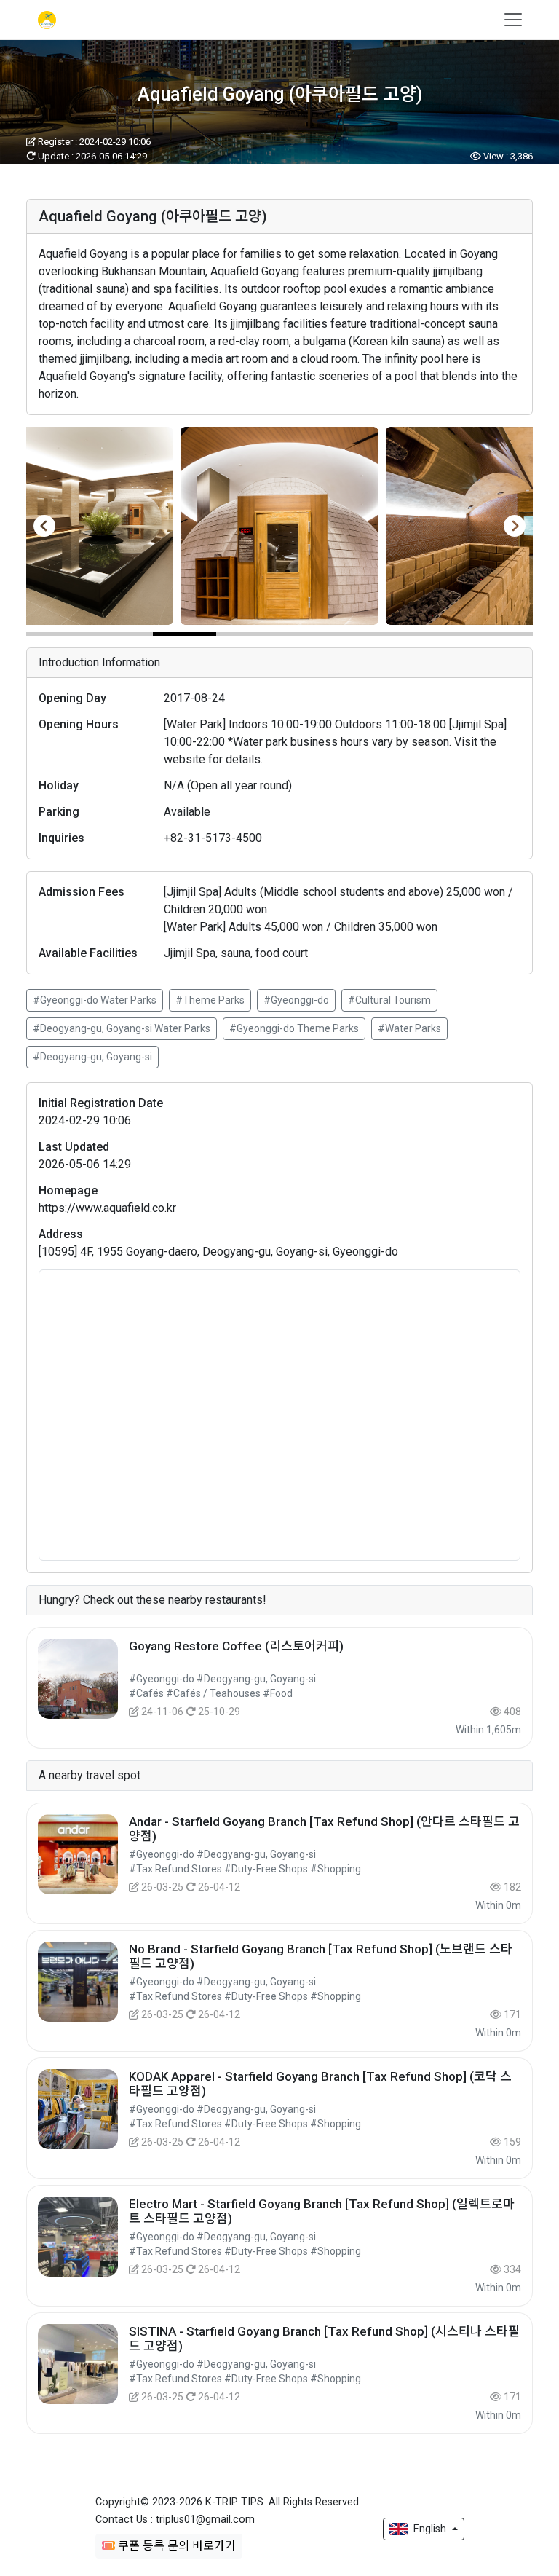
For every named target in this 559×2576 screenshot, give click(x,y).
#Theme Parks (210, 1000)
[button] (58, 634)
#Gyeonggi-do (296, 1000)
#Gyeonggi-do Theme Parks (294, 1028)
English (430, 2529)
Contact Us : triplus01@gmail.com (175, 2520)
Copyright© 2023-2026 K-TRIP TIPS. (228, 2502)
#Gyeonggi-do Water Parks (95, 1000)
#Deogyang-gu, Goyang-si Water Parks (122, 1028)
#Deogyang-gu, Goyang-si (92, 1057)
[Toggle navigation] (509, 20)
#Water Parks (409, 1028)
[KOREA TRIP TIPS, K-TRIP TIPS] (45, 20)
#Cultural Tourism (389, 1000)
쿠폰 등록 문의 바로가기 (175, 2546)
